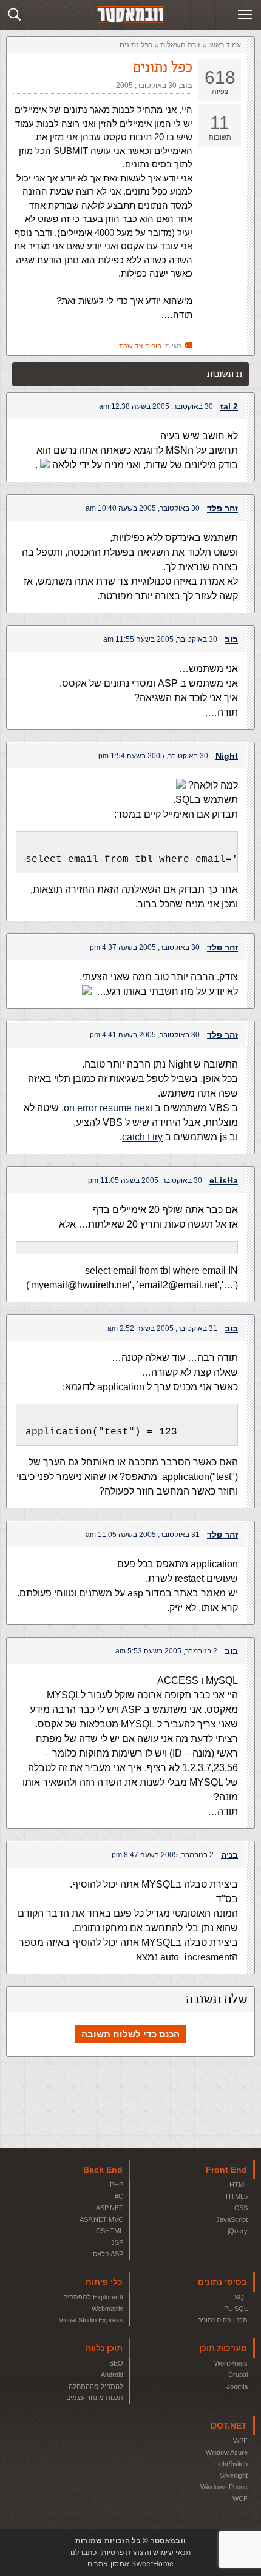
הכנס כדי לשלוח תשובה (130, 2034)
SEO (116, 2363)
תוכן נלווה (104, 2348)
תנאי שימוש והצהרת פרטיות (146, 2552)
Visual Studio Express (91, 2320)
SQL (241, 2297)
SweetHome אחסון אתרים (130, 2564)
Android (112, 2375)
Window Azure (227, 2452)
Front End (226, 2170)
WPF (240, 2441)
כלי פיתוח (104, 2282)
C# (119, 2196)
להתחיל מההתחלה (96, 2386)
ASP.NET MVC (101, 2219)
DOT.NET (229, 2426)
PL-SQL (236, 2309)
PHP (117, 2185)
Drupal (238, 2375)
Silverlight (234, 2475)
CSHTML (110, 2231)
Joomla (237, 2386)
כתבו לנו (83, 2552)
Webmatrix (107, 2309)
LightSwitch (231, 2464)
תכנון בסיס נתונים (222, 2320)
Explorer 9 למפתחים (93, 2297)
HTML (239, 2185)
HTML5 (237, 2196)
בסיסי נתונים (222, 2282)
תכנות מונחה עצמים (95, 2398)
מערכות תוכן (223, 2348)
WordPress (231, 2363)
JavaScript (232, 2219)
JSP (117, 2242)
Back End (103, 2170)
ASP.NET (110, 2208)
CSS (241, 2208)
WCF (240, 2498)
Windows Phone (224, 2487)
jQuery (238, 2231)
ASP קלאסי (107, 2254)
